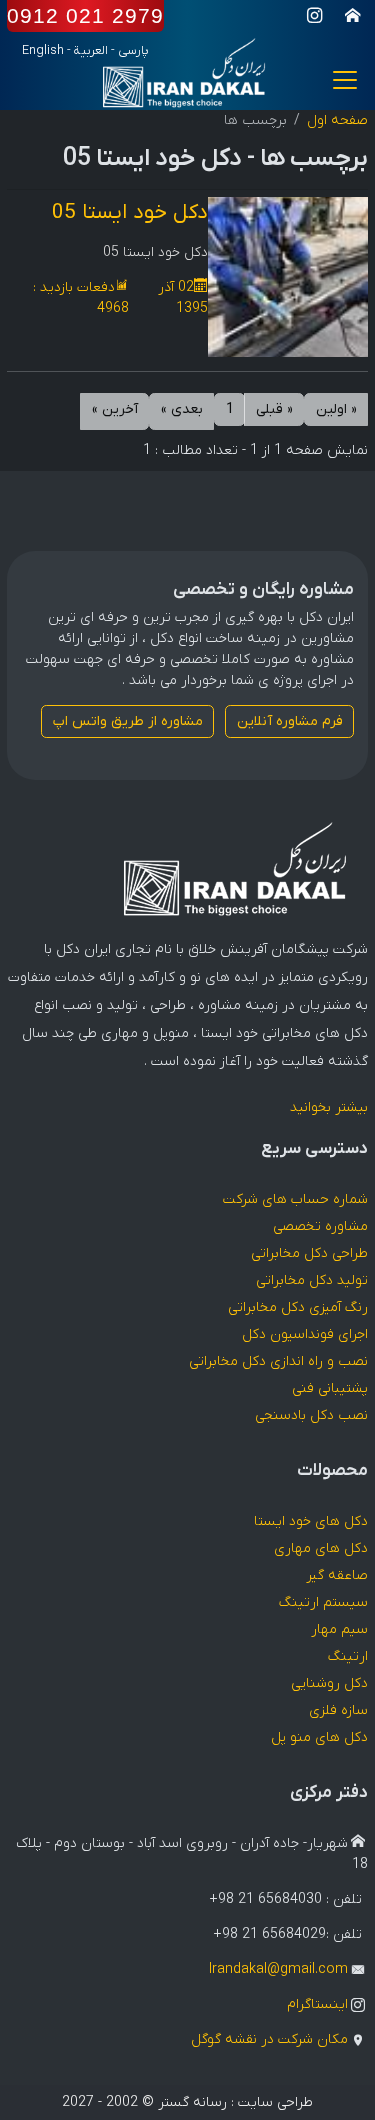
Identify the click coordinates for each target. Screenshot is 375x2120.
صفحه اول (337, 120)
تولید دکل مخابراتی (312, 1280)
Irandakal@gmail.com (278, 1969)
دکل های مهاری (321, 1548)
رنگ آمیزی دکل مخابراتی (298, 1307)
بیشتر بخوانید (329, 1107)
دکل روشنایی (329, 1683)
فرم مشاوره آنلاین (290, 721)
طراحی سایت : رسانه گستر (235, 2102)
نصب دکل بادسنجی (311, 1415)
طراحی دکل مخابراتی (309, 1253)
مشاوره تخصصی (320, 1226)
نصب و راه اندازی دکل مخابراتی (278, 1361)
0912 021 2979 (85, 15)
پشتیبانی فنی (330, 1388)
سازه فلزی (338, 1710)
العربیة (91, 51)
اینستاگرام (317, 2004)
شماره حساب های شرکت (295, 1199)
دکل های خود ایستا (311, 1521)
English (43, 51)
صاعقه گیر (337, 1575)
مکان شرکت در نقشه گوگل (269, 2039)
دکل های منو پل (319, 1737)
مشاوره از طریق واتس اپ (128, 721)
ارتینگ (348, 1656)
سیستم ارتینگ (323, 1602)
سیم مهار (339, 1629)
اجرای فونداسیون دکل (305, 1334)
